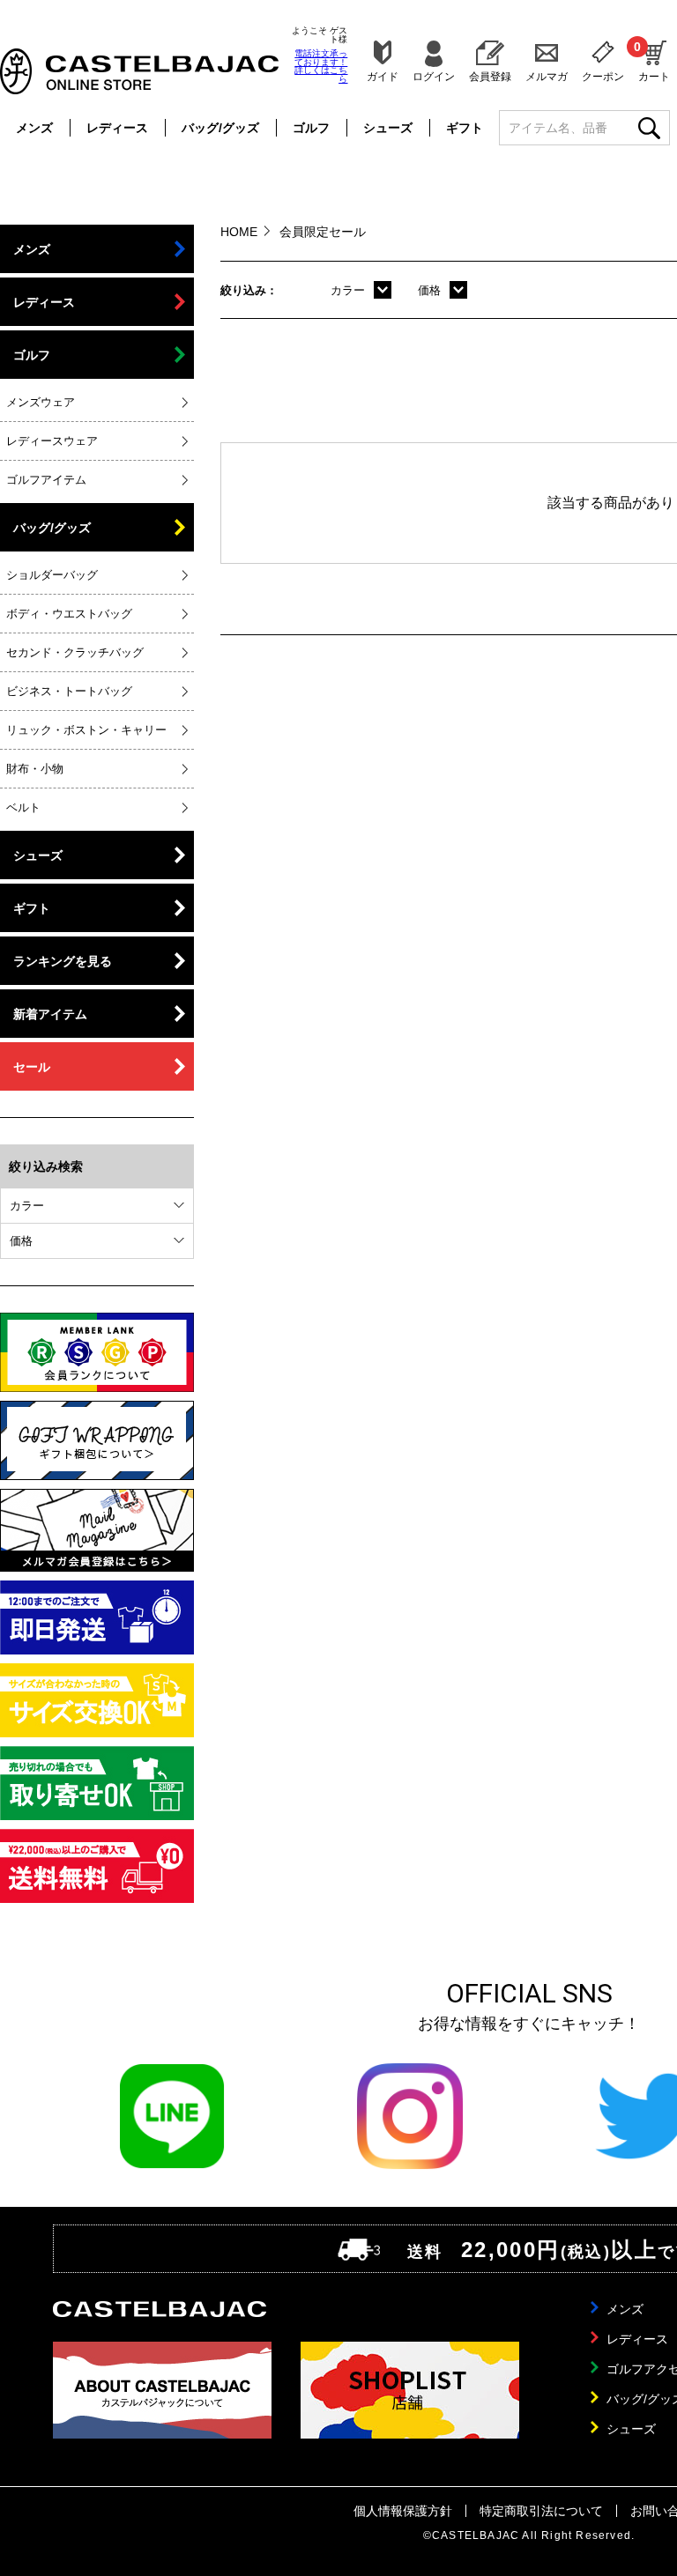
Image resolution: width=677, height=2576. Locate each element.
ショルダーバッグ (52, 575)
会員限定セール (323, 232)
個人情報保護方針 (403, 2511)
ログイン (434, 76)
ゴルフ (311, 128)
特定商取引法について (541, 2511)
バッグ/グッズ (220, 128)
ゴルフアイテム (46, 480)
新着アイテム (50, 1014)
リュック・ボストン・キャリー (86, 730)
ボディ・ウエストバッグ (69, 614)
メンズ (34, 128)
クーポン (603, 76)
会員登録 (490, 76)
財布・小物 (35, 769)
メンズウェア (41, 402)
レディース (117, 128)
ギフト (465, 128)
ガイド (383, 76)
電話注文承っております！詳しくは (321, 66)
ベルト (23, 807)
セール (32, 1067)
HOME (239, 232)
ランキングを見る (63, 961)
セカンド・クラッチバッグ (75, 652)
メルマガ (547, 76)
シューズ (388, 128)
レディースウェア (52, 441)
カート (654, 61)
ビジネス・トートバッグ (69, 691)
